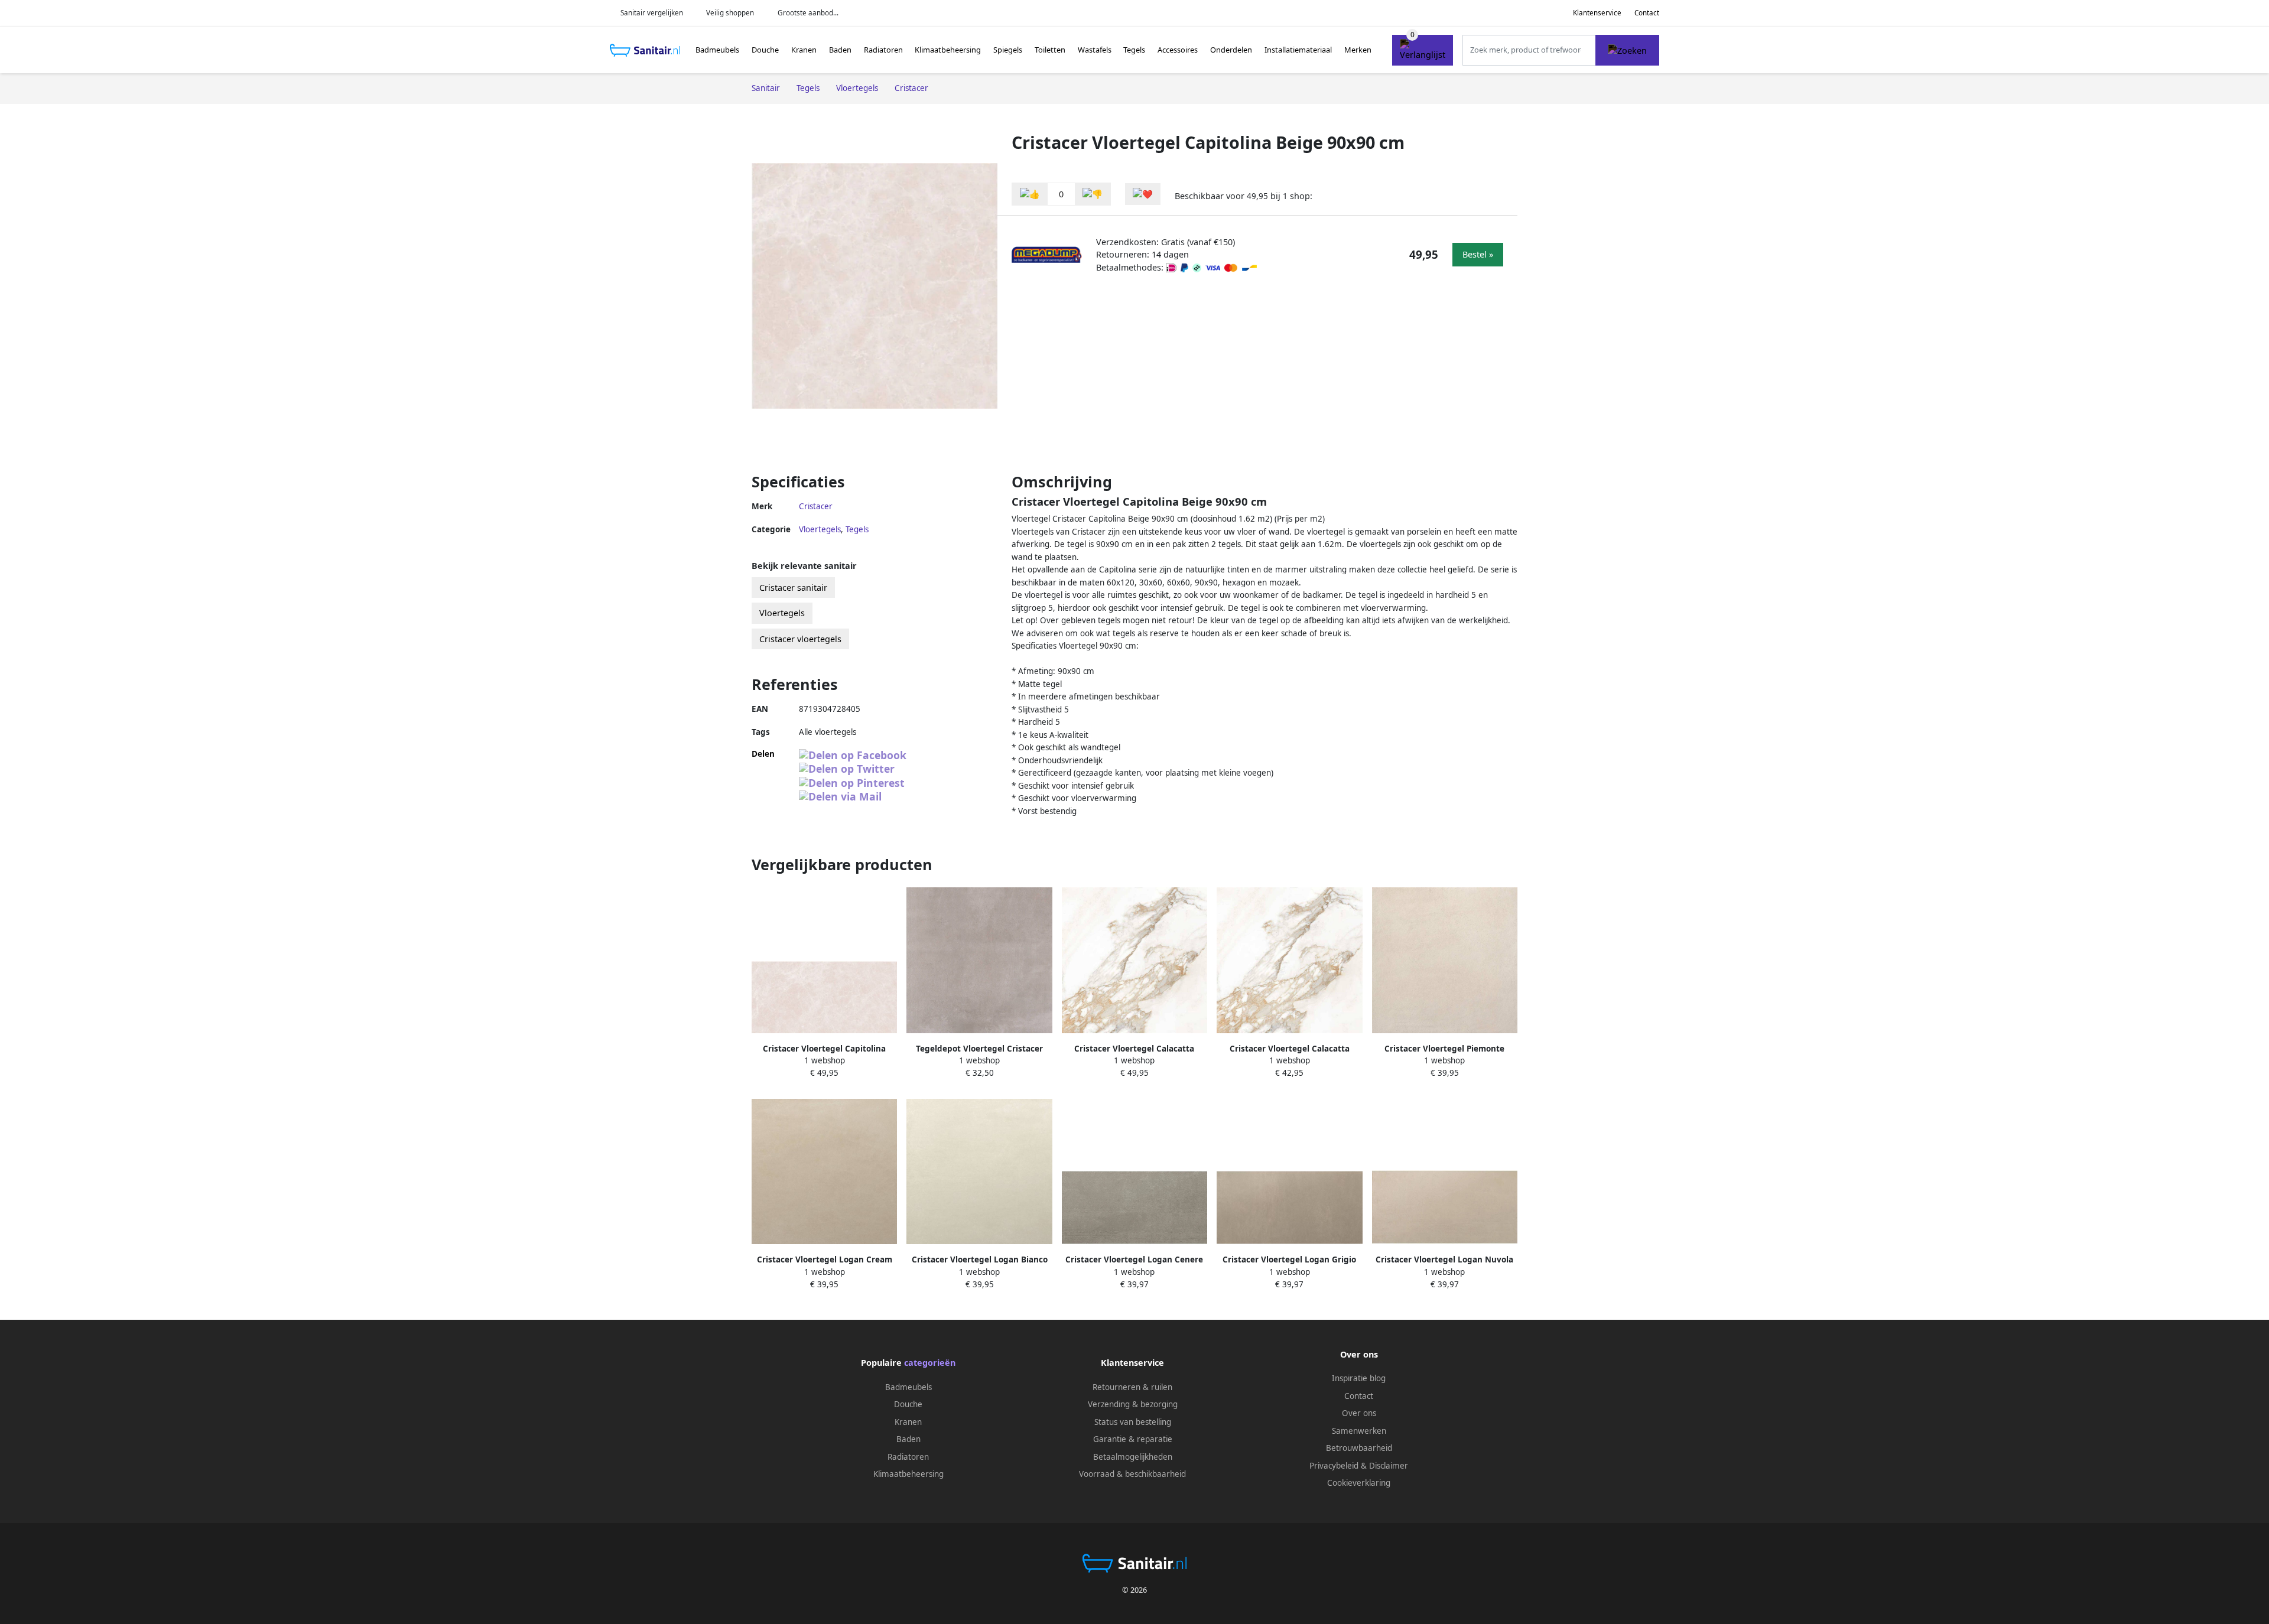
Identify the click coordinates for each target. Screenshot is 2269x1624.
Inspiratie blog (1359, 1378)
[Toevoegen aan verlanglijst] (1143, 194)
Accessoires (1178, 50)
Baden (840, 50)
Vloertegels (820, 529)
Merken (1358, 50)
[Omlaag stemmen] (1093, 194)
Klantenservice (1597, 13)
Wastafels (1095, 50)
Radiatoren (883, 50)
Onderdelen (1231, 50)
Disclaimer (1389, 1466)
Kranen (804, 50)
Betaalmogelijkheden (1133, 1457)
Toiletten (1050, 50)
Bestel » (1478, 254)
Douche (765, 50)
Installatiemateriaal (1298, 50)
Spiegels (1008, 50)
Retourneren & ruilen (1132, 1387)
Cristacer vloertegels (800, 639)
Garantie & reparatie (1133, 1439)
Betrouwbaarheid (1359, 1448)
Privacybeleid (1334, 1466)
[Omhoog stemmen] (1030, 194)
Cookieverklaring (1359, 1483)
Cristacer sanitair (793, 588)
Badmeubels (717, 50)
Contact (1647, 13)
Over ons (1359, 1413)
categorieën (930, 1363)
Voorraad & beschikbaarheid (1132, 1474)
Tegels (1134, 50)
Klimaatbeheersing (948, 50)
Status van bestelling (1133, 1422)
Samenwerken (1359, 1431)
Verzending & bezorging (1133, 1404)
